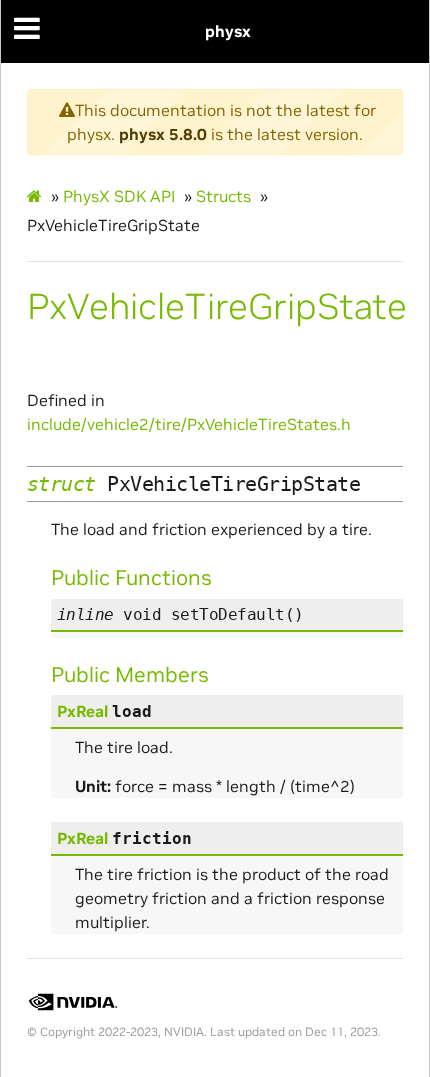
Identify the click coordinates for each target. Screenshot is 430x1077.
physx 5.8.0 (163, 134)
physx (228, 31)
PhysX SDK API (119, 196)
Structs (223, 196)
